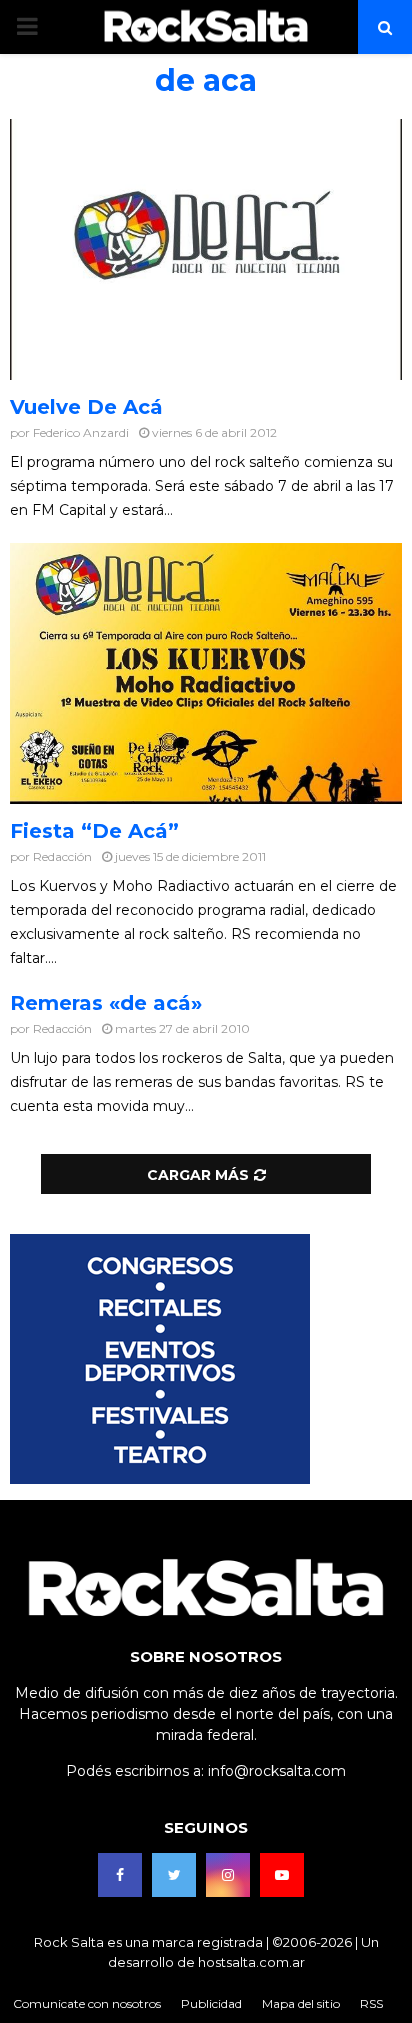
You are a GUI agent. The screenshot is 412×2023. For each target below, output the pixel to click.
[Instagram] (228, 1875)
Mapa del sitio (301, 2003)
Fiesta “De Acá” (94, 831)
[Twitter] (174, 1875)
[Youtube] (282, 1875)
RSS (371, 2003)
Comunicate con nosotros (87, 2003)
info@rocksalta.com (277, 1771)
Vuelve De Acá (86, 407)
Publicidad (211, 2003)
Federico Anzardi (81, 432)
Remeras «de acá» (106, 1003)
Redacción (62, 856)
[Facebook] (120, 1875)
